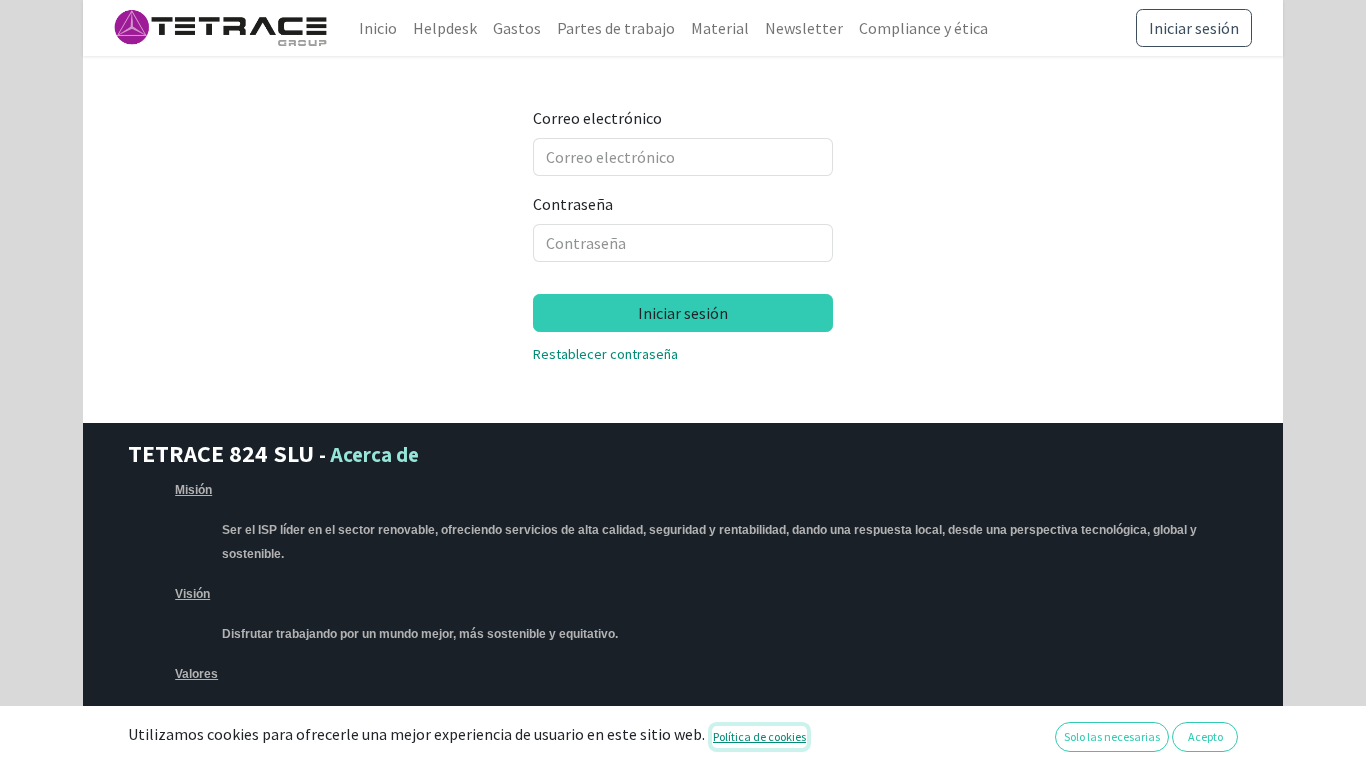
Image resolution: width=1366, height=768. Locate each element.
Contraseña (573, 204)
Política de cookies (759, 736)
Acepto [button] (1205, 736)
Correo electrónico (597, 118)
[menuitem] (378, 28)
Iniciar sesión (1194, 28)
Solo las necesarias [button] (1112, 736)
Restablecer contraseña (605, 354)
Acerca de (374, 454)
